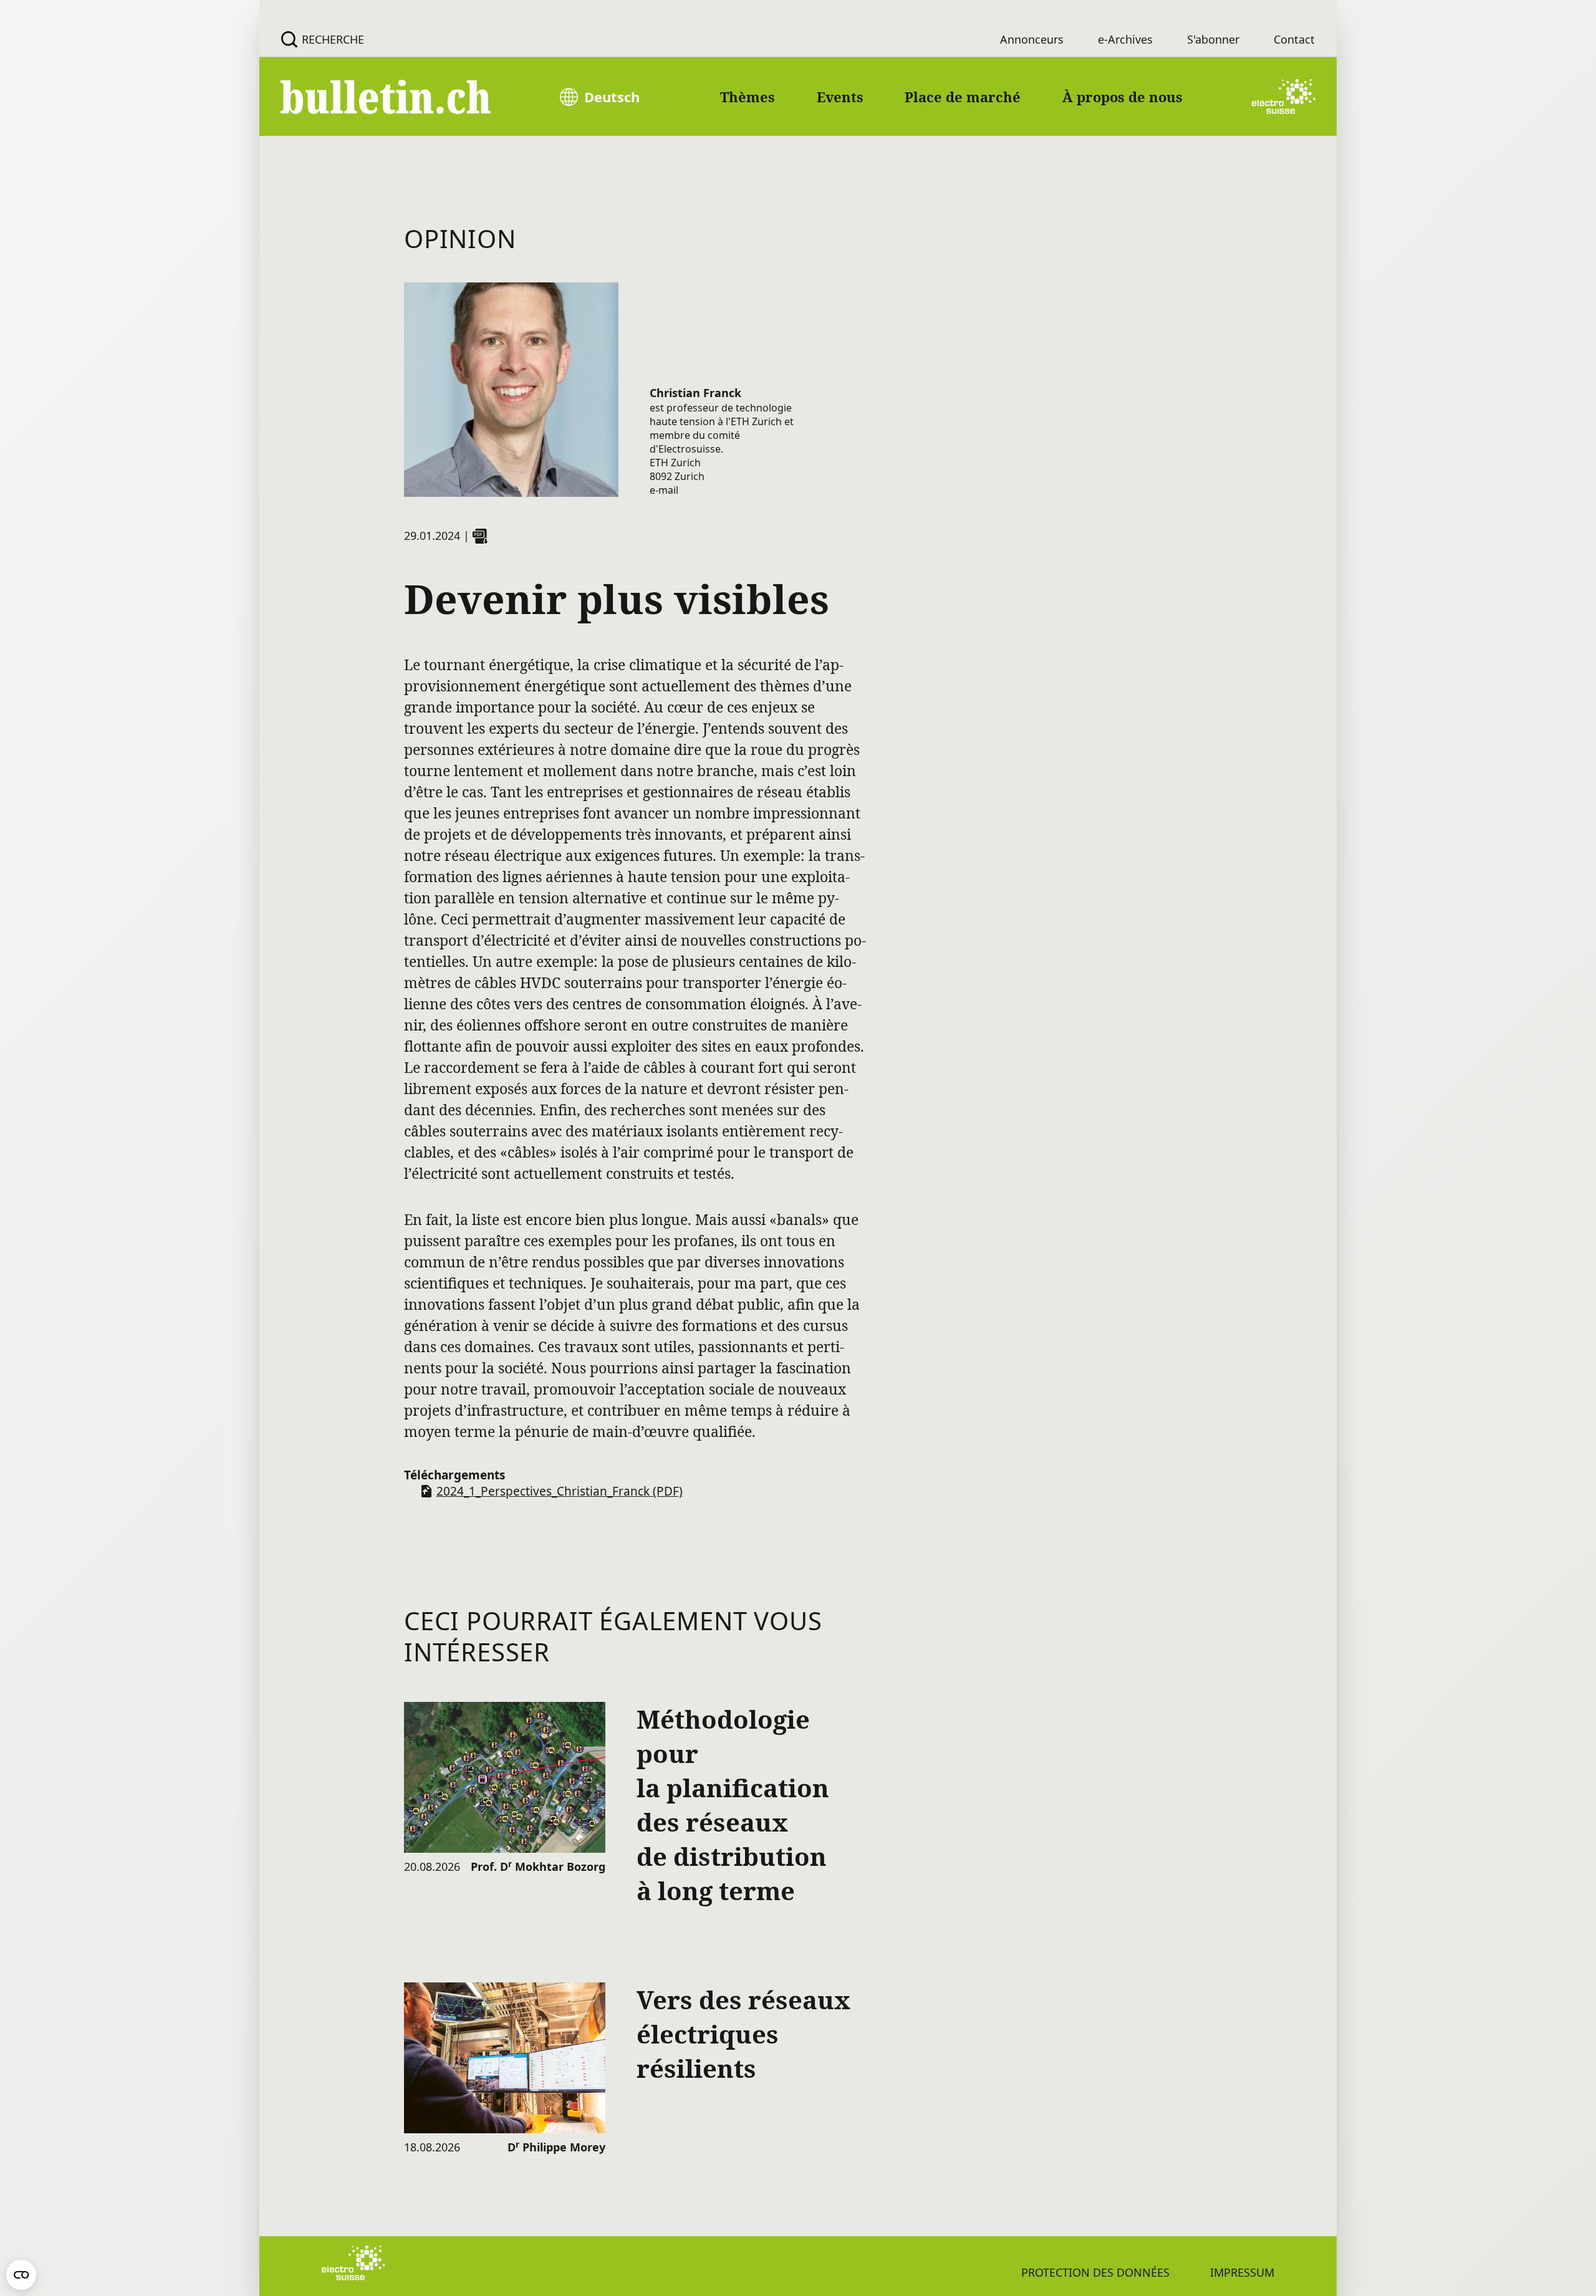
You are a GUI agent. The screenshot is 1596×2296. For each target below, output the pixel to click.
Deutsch (612, 97)
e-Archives (1125, 39)
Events (840, 97)
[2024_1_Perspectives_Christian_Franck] (480, 536)
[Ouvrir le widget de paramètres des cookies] (21, 2275)
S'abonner (1213, 39)
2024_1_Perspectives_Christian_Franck (560, 1491)
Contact (1294, 39)
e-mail (664, 490)
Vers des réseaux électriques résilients (743, 2034)
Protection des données (1095, 2272)
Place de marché (963, 97)
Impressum (1242, 2272)
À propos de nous (1122, 97)
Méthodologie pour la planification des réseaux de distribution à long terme (733, 1805)
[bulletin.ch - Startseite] (387, 97)
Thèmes (748, 97)
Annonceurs (1032, 39)
